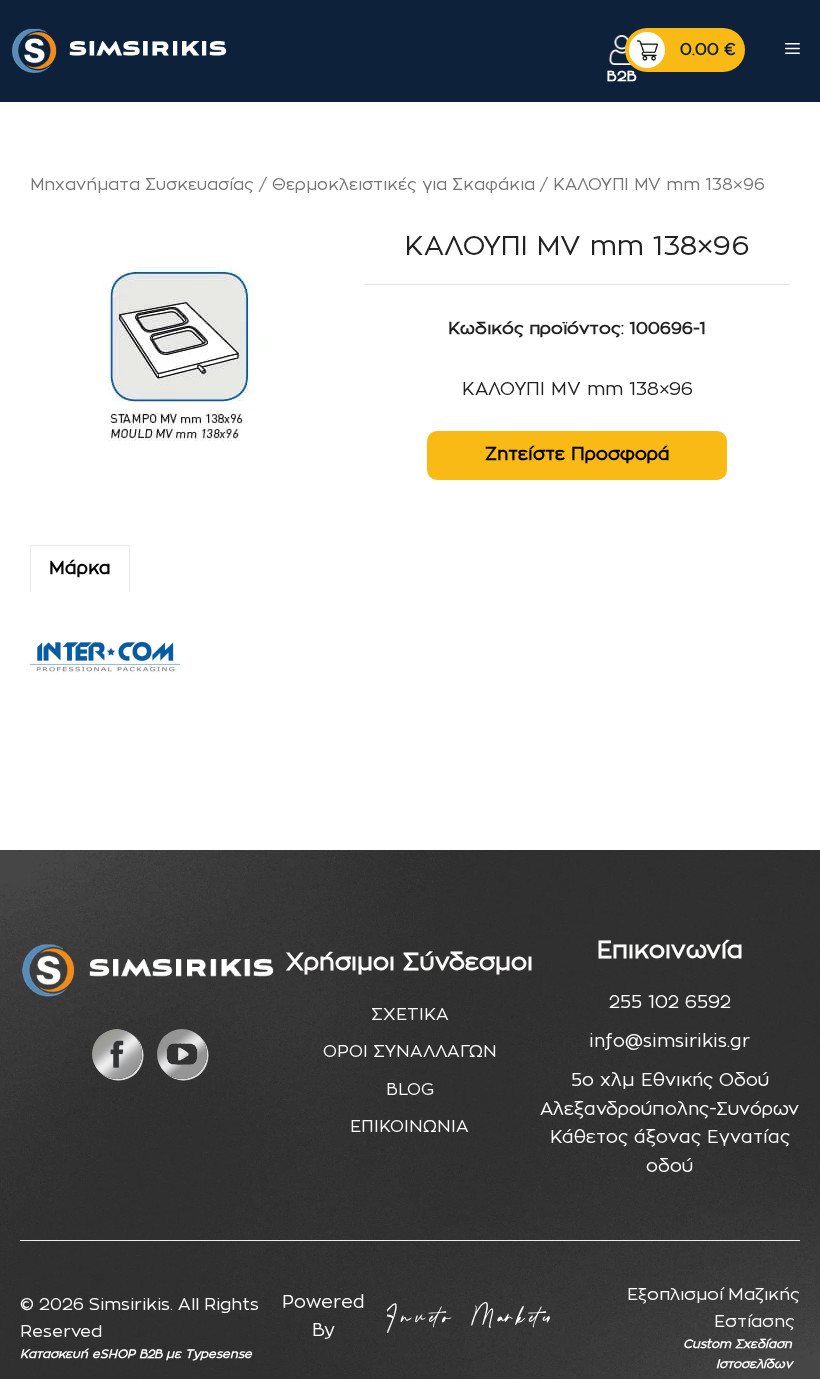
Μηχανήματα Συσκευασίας (142, 185)
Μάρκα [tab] (80, 569)
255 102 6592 (670, 1003)
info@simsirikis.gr (669, 1042)
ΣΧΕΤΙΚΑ (410, 1014)
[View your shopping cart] (685, 50)
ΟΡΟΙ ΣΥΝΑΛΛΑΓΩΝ (410, 1051)
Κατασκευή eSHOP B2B (91, 1354)
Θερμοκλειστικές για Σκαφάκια (403, 185)
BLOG (410, 1089)
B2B (622, 76)
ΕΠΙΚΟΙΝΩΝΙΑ (409, 1126)
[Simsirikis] (121, 50)
